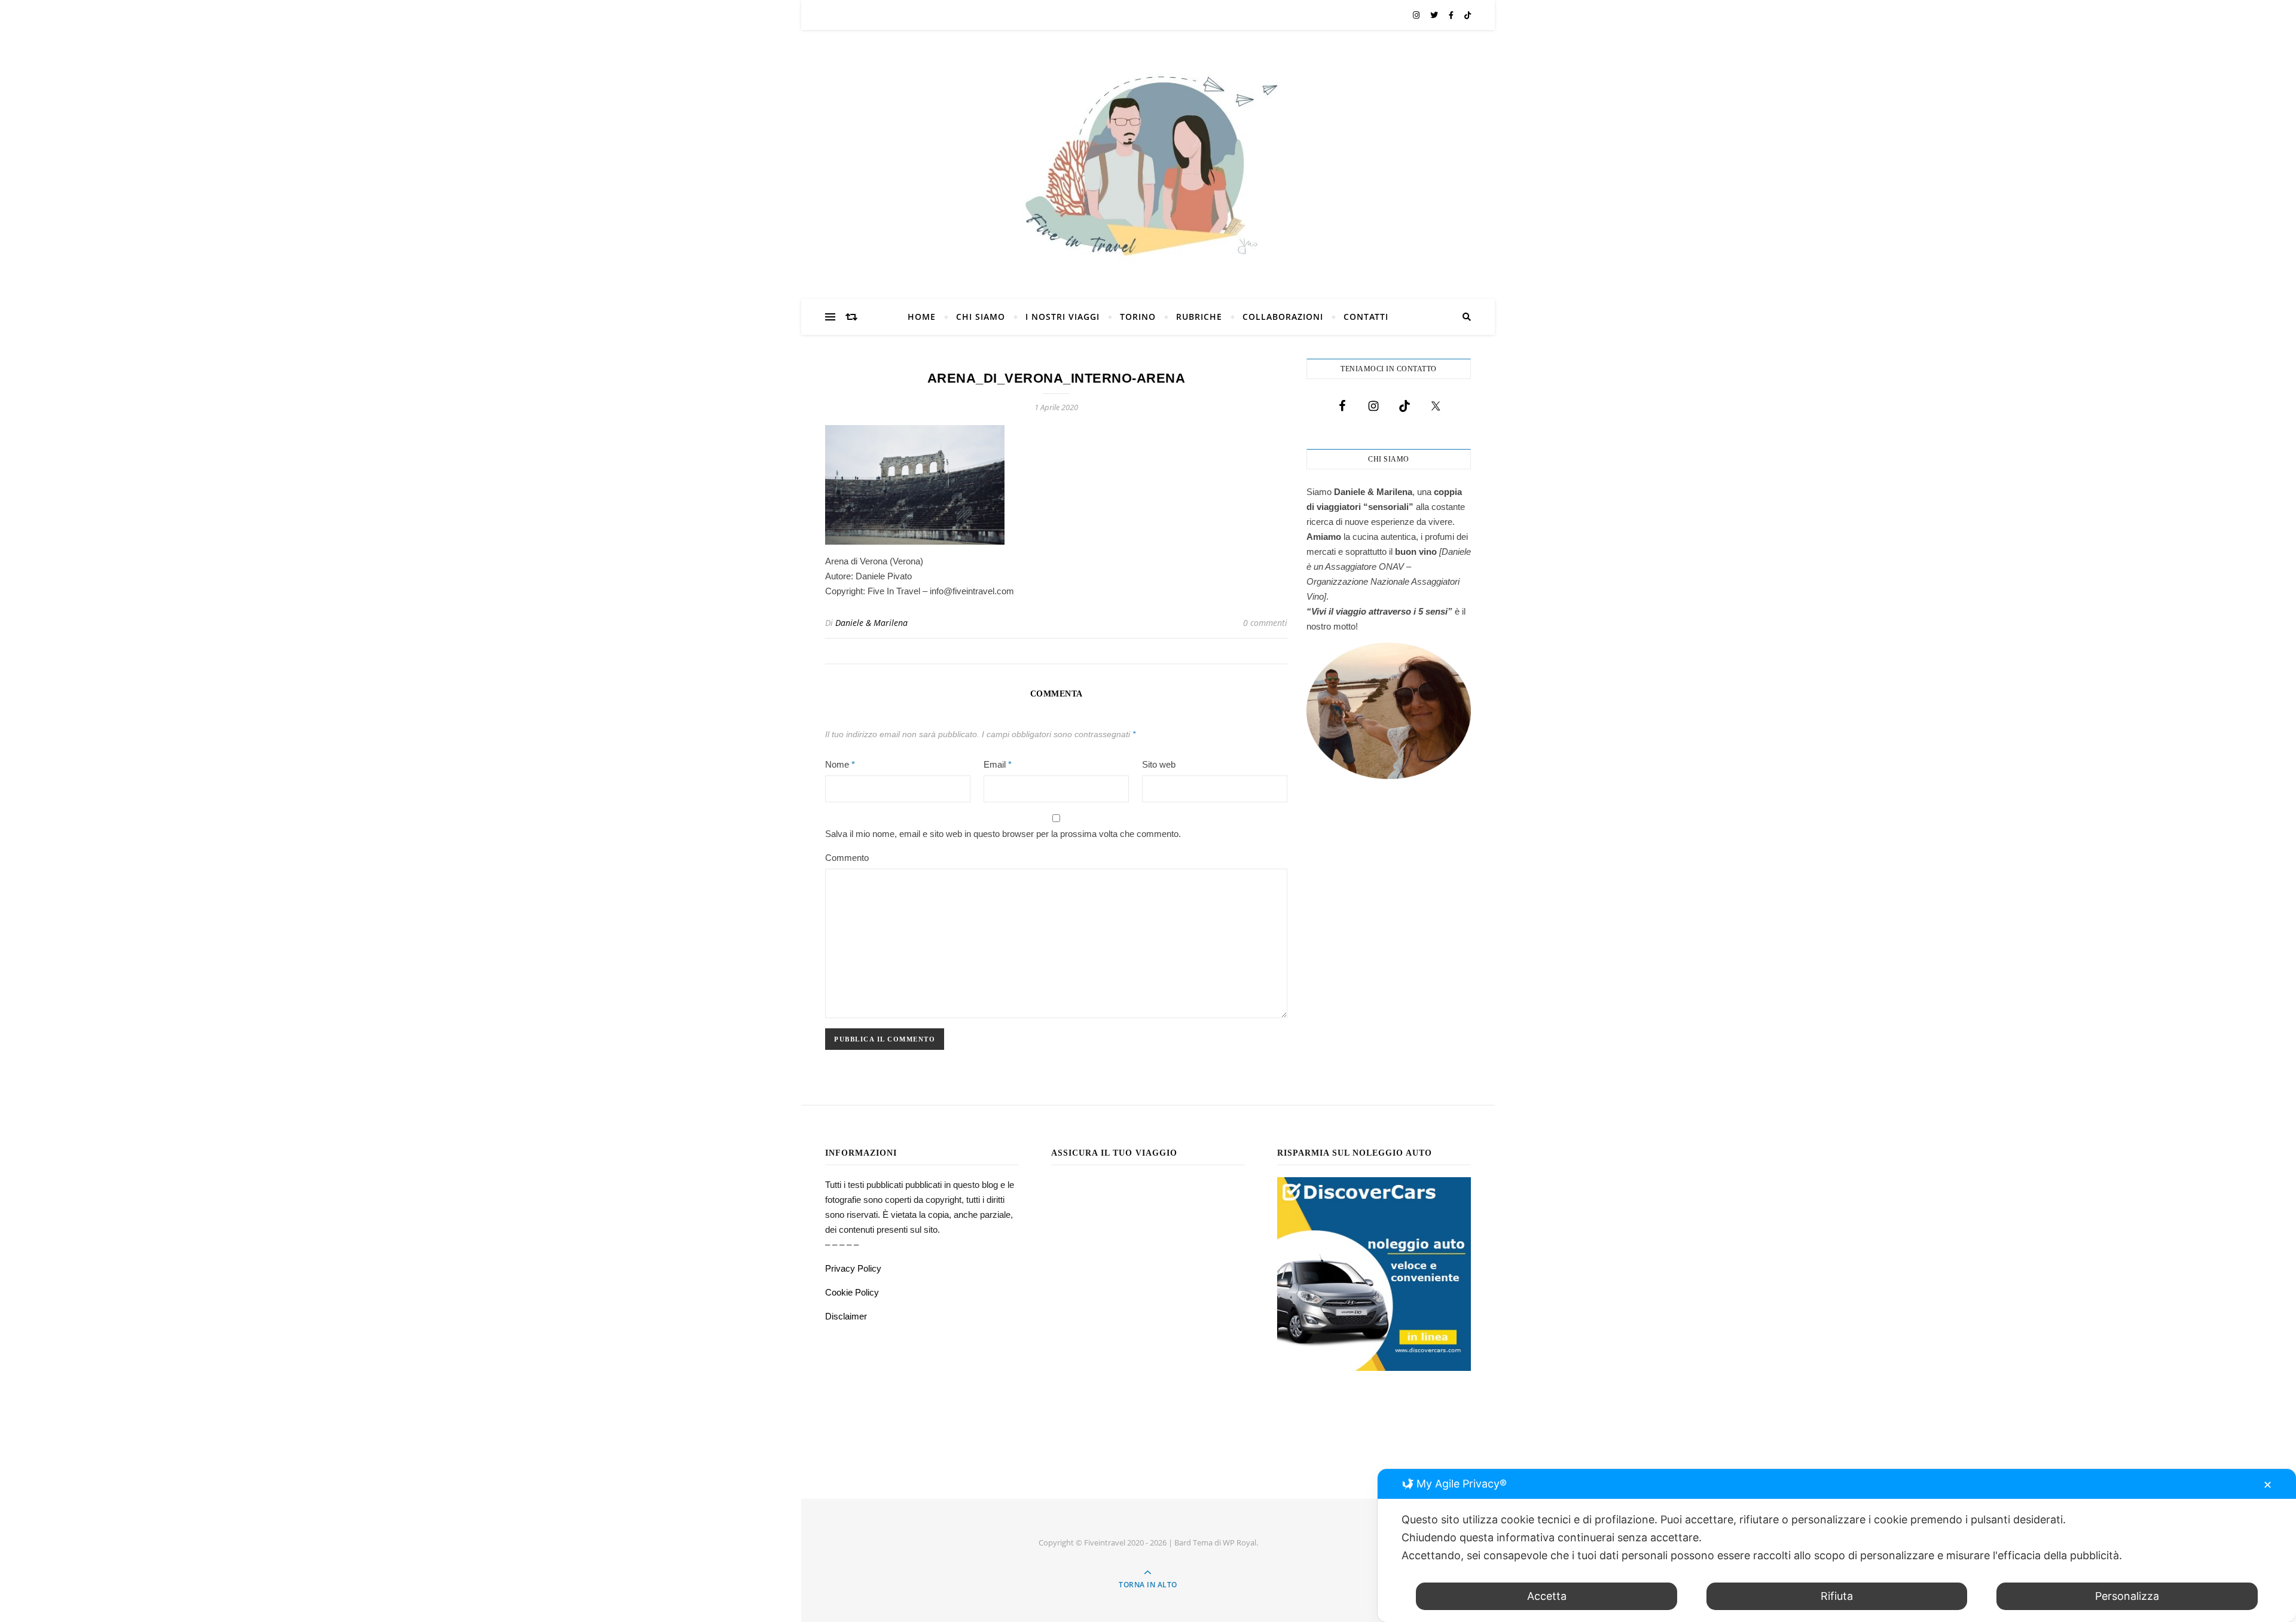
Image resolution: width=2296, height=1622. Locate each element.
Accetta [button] (1547, 1596)
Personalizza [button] (2127, 1596)
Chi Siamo (981, 317)
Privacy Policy (853, 1268)
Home (922, 317)
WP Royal (1239, 1542)
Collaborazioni (1283, 317)
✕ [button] (2268, 1485)
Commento (847, 858)
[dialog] (1837, 1545)
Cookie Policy (852, 1292)
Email (998, 764)
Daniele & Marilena (871, 623)
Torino (1138, 317)
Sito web (1159, 764)
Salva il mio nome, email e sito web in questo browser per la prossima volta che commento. (1003, 834)
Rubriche (1199, 317)
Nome (840, 764)
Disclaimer (846, 1316)
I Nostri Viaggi (1062, 317)
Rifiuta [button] (1837, 1596)
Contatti (1366, 317)
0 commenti (1265, 623)
